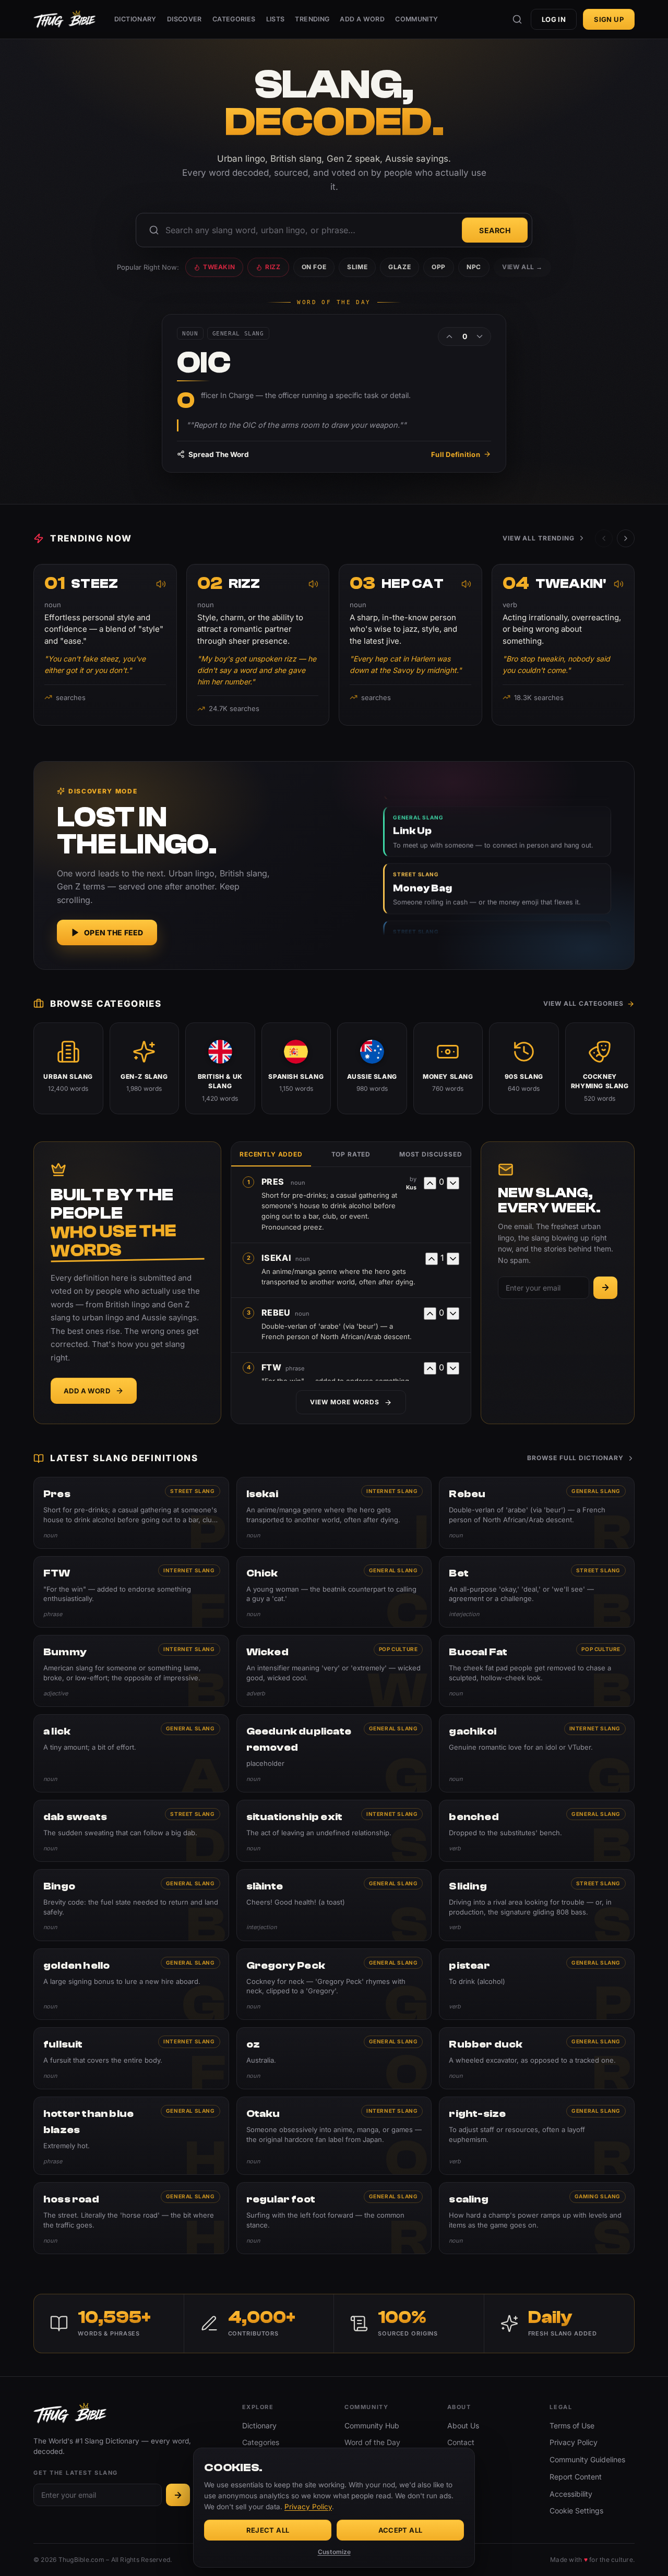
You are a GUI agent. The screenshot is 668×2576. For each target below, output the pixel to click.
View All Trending (539, 538)
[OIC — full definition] (334, 393)
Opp (439, 267)
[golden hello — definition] (131, 1984)
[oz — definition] (334, 2058)
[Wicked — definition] (334, 1671)
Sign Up (609, 19)
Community (416, 19)
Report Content (576, 2477)
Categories (234, 19)
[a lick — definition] (131, 1753)
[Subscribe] (605, 1288)
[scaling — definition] (537, 2218)
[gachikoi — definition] (537, 1753)
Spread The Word (219, 454)
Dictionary (135, 19)
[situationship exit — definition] (334, 1831)
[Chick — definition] (334, 1592)
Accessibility (571, 2494)
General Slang (596, 1491)
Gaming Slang (598, 2196)
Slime (357, 267)
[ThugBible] (64, 19)
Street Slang (192, 1491)
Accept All (401, 2530)
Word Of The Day (334, 302)
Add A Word (362, 19)
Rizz (273, 267)
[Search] (517, 19)
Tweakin (219, 267)
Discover (184, 19)
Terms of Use (572, 2425)
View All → (522, 267)
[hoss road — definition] (131, 2218)
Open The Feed (114, 932)
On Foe (314, 267)
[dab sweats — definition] (131, 1831)
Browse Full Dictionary (575, 1458)
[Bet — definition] (537, 1592)
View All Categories (583, 1003)
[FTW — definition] (131, 1592)
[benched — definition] (537, 1831)
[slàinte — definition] (334, 1905)
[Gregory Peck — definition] (334, 1984)
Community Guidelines (587, 2459)
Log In (554, 19)
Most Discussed (431, 1154)
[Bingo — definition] (131, 1905)
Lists (276, 19)
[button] (626, 538)
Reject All (268, 2530)
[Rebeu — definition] (537, 1513)
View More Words (344, 1402)
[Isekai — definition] (334, 1513)
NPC (474, 267)
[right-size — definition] (537, 2136)
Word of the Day (372, 2442)
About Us (463, 2425)
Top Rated (351, 1154)
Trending (312, 19)
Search (495, 230)
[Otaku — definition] (334, 2136)
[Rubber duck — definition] (537, 2058)
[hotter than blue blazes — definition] (131, 2136)
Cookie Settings (576, 2511)
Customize (334, 2552)
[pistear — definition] (537, 1984)
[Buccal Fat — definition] (537, 1671)
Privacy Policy (574, 2442)
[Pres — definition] (131, 1513)
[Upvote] (449, 336)
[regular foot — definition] (334, 2218)
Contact (461, 2442)
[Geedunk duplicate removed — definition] (334, 1753)
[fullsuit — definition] (131, 2058)
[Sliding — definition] (537, 1905)
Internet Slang (392, 1491)
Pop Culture (398, 1649)
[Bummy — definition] (131, 1671)
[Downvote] (480, 336)
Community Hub (372, 2425)
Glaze (399, 267)
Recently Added (271, 1154)
